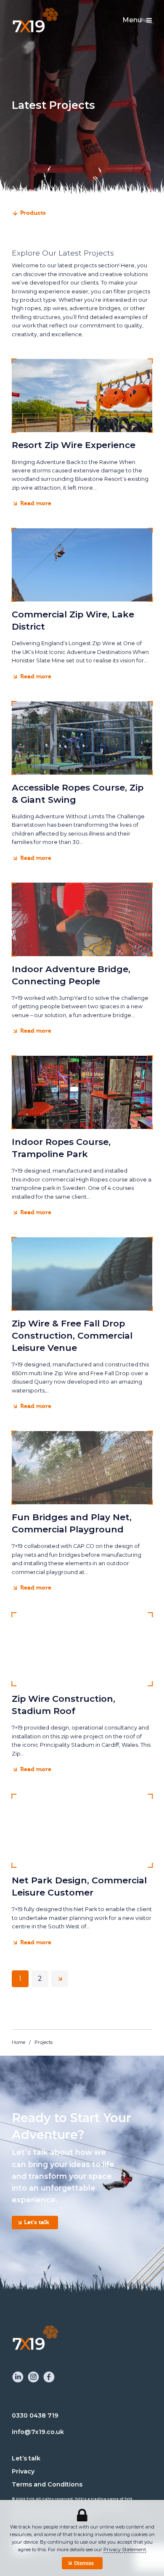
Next (60, 1979)
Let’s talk (26, 2458)
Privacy (23, 2471)
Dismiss (84, 2563)
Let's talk (37, 2222)
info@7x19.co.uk (38, 2432)
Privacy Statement (125, 2550)
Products (33, 213)
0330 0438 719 (35, 2415)
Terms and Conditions (47, 2484)
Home (19, 2042)
